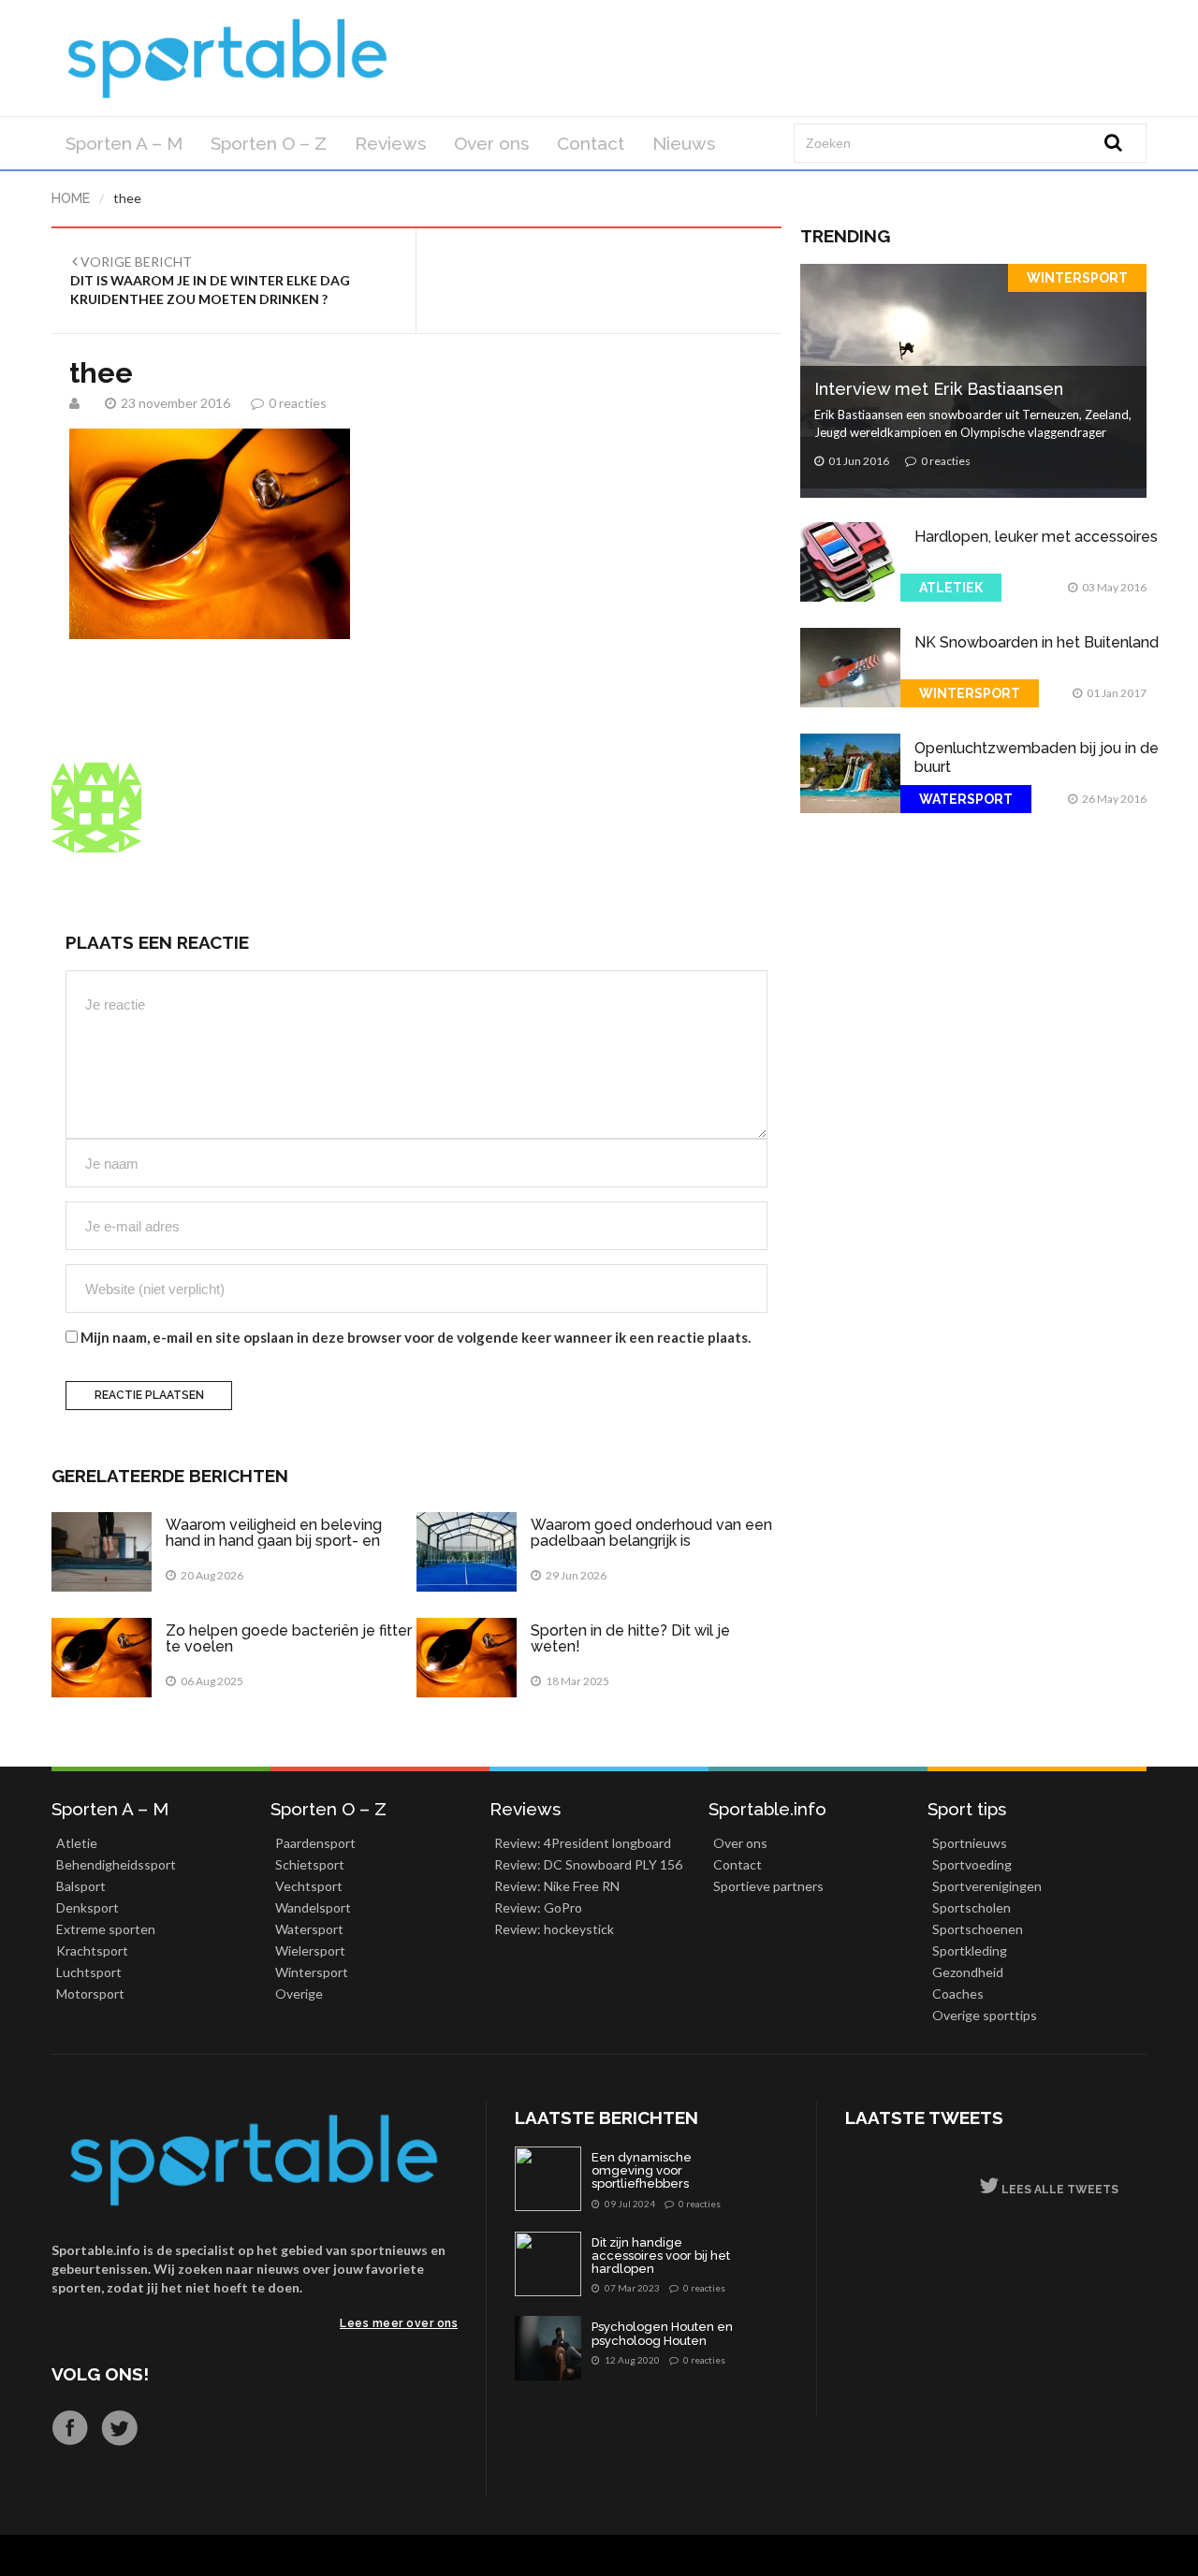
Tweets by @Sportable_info (930, 2146)
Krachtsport (92, 1950)
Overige (299, 1994)
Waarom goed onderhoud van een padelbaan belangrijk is (651, 1533)
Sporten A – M (124, 143)
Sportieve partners (768, 1886)
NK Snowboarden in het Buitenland (1037, 642)
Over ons (491, 143)
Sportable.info (767, 1809)
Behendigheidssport (116, 1864)
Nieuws (684, 143)
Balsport (81, 1886)
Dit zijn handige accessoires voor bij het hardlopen (661, 2256)
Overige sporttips (985, 2015)
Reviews (390, 143)
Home (71, 198)
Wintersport (1077, 278)
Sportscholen (972, 1907)
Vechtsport (309, 1886)
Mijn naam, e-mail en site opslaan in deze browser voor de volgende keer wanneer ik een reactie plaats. (416, 1337)
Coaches (958, 1994)
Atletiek (951, 588)
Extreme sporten (106, 1929)
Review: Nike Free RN (557, 1886)
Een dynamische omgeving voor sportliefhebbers (642, 2171)
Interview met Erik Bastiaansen (939, 389)
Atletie (77, 1843)
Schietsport (310, 1864)
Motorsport (90, 1994)
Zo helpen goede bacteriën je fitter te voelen (289, 1639)
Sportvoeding (972, 1864)
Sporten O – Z (269, 143)
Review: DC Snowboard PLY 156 (588, 1864)
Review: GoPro (538, 1907)
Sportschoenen (978, 1929)
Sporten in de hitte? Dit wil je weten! (630, 1639)
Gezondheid (968, 1972)
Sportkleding (970, 1950)
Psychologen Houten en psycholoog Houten (662, 2334)
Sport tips (967, 1809)
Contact (591, 143)
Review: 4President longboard (583, 1843)
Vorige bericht (210, 280)
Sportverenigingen (987, 1886)
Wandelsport (313, 1907)
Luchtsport (89, 1972)
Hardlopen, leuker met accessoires (1036, 537)
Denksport (88, 1907)
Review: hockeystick (554, 1929)
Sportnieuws (970, 1843)
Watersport (966, 799)
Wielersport (310, 1950)
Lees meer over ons (399, 2323)
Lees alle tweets (1059, 2190)
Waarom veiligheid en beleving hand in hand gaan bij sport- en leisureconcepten (274, 1541)
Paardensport (315, 1843)
